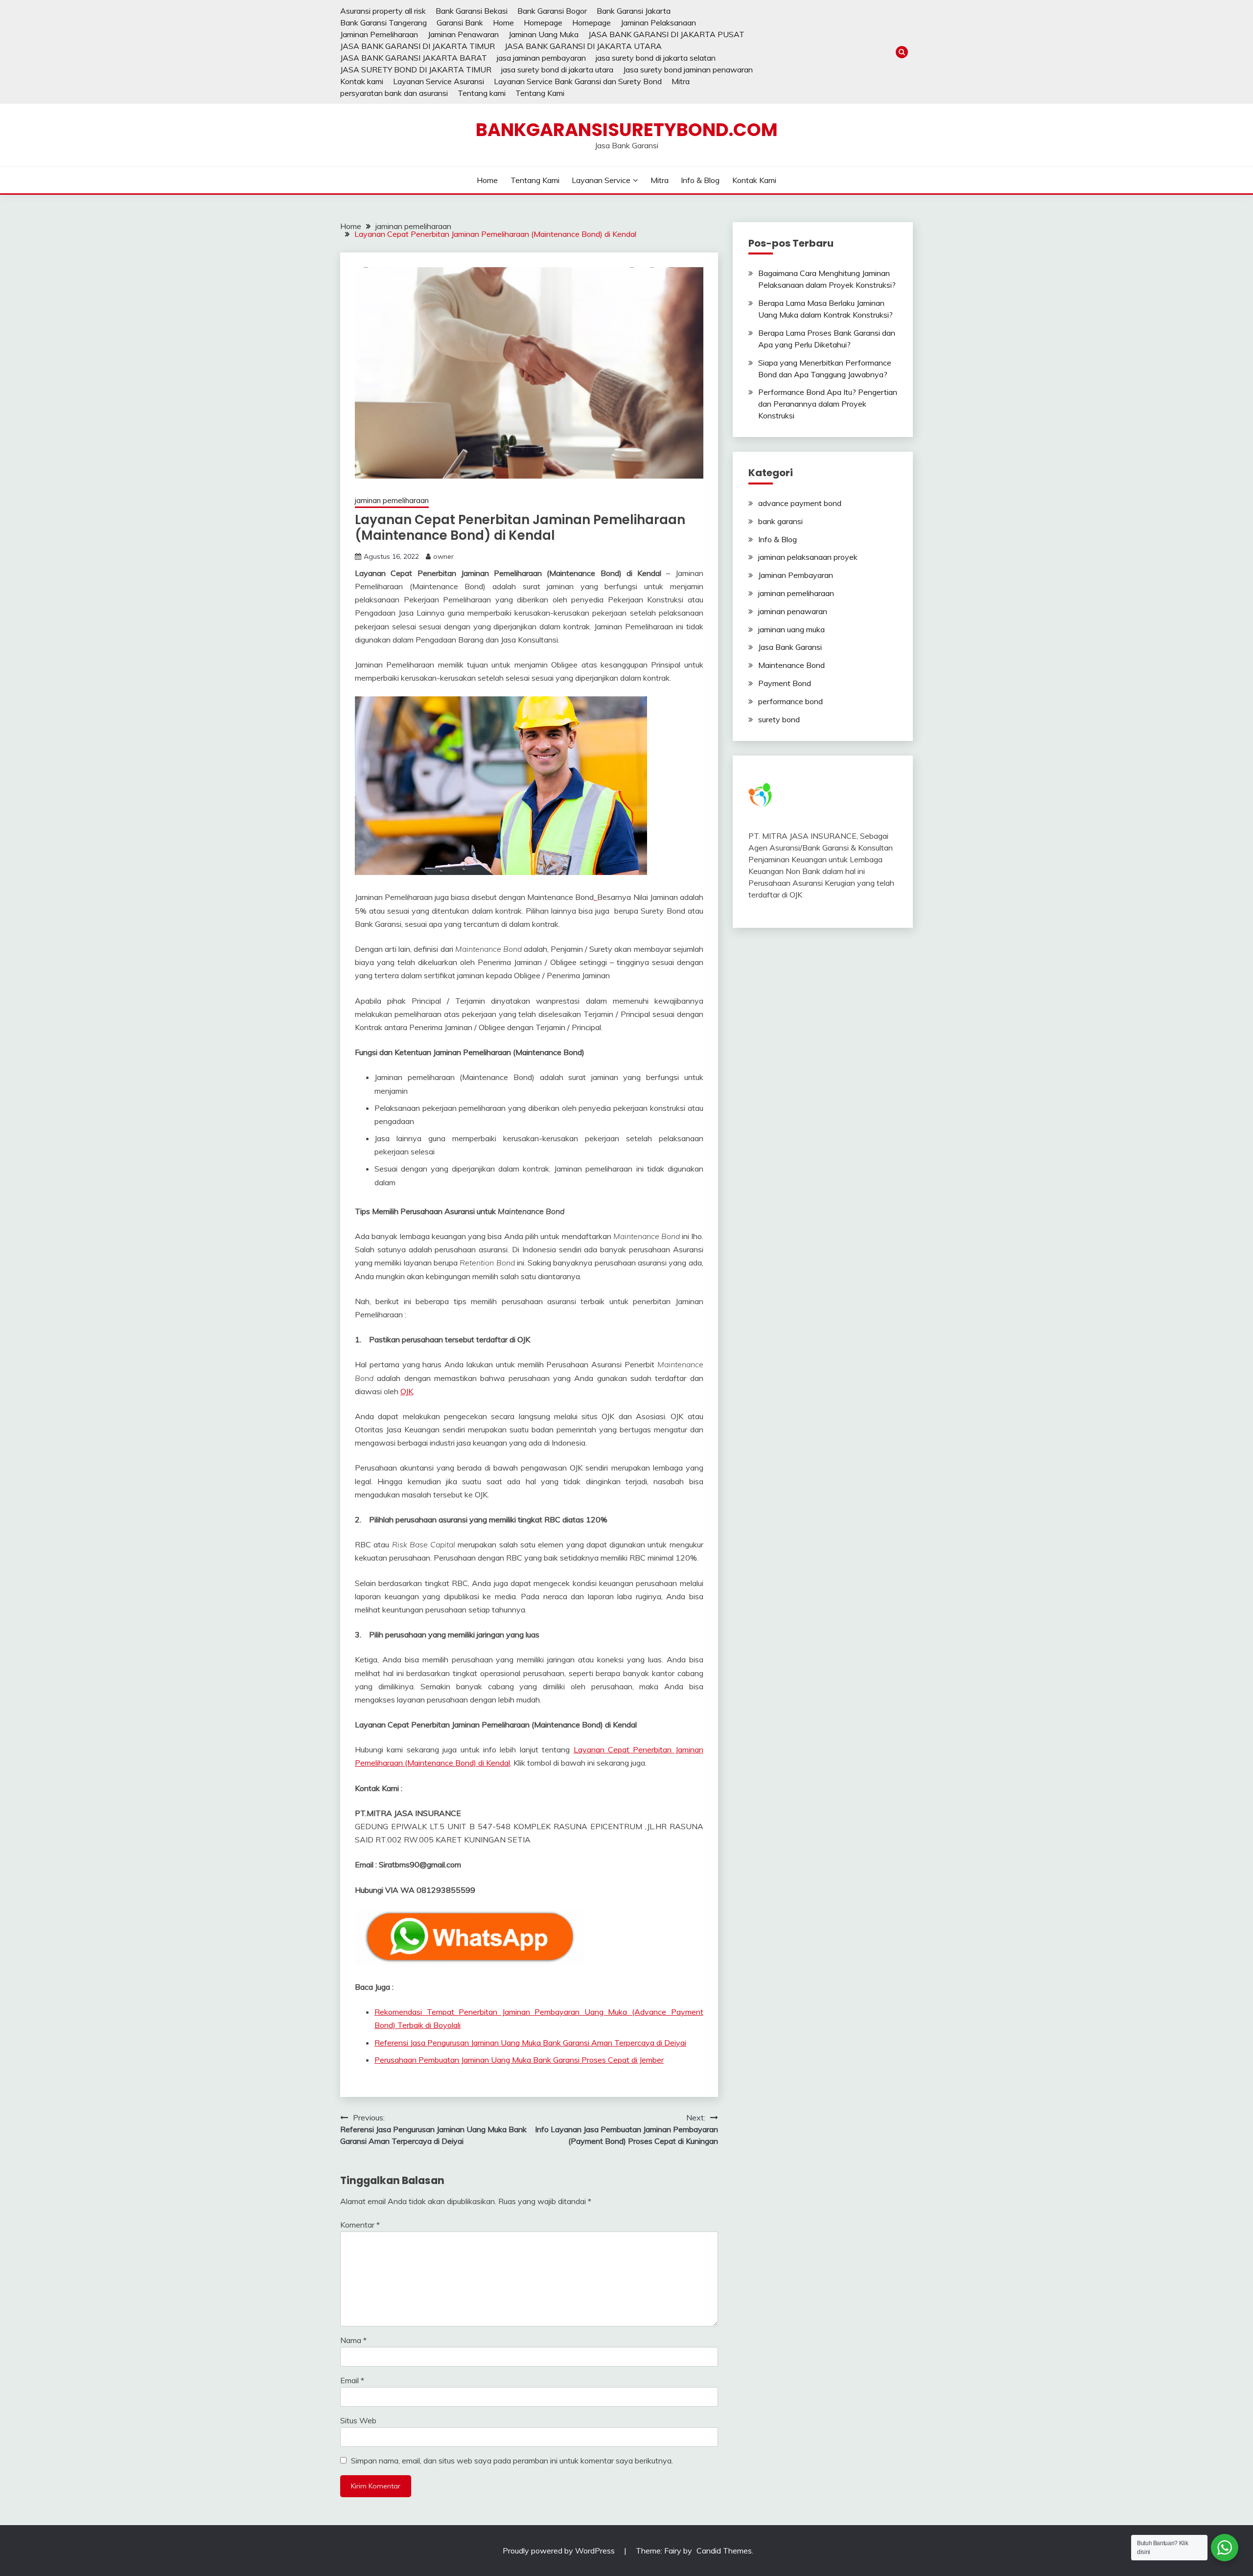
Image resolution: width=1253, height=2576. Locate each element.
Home (503, 23)
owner (443, 556)
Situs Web (358, 2420)
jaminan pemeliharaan (392, 500)
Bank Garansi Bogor (552, 11)
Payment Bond (785, 683)
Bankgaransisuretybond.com (627, 130)
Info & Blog (700, 180)
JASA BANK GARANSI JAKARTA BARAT (414, 58)
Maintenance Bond (791, 665)
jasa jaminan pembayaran (541, 58)
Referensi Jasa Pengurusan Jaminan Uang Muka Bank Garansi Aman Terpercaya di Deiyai (530, 2043)
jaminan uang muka (791, 629)
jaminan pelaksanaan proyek (808, 557)
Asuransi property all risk (383, 11)
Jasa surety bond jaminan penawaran (688, 69)
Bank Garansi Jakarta (634, 11)
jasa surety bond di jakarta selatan (656, 58)
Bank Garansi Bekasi (472, 11)
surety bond (779, 719)
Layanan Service (601, 180)
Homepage (543, 23)
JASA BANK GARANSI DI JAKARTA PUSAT (666, 34)
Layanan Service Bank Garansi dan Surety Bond (578, 81)
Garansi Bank (460, 23)
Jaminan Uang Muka (544, 34)
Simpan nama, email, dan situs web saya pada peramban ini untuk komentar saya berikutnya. (512, 2461)
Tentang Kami (540, 93)
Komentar (360, 2225)
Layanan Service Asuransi (439, 81)
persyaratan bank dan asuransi (394, 93)
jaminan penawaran (793, 611)
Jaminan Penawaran (463, 34)
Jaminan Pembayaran (796, 575)
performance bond (790, 701)
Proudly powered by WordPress (560, 2551)
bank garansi (780, 521)
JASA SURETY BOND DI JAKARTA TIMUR (416, 69)
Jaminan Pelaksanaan (658, 23)
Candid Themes (724, 2551)
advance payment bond (800, 503)
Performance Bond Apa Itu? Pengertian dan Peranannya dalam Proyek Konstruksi (828, 404)
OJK (407, 1391)
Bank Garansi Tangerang (383, 23)
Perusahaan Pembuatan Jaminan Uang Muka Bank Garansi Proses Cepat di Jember (519, 2060)
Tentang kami (482, 93)
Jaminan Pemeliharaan (379, 34)
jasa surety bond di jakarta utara (557, 69)
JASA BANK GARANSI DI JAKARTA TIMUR (418, 46)
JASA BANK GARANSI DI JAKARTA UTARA (583, 46)
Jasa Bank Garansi (790, 647)
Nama (353, 2340)
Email (352, 2380)
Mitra (681, 81)
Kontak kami (362, 81)
